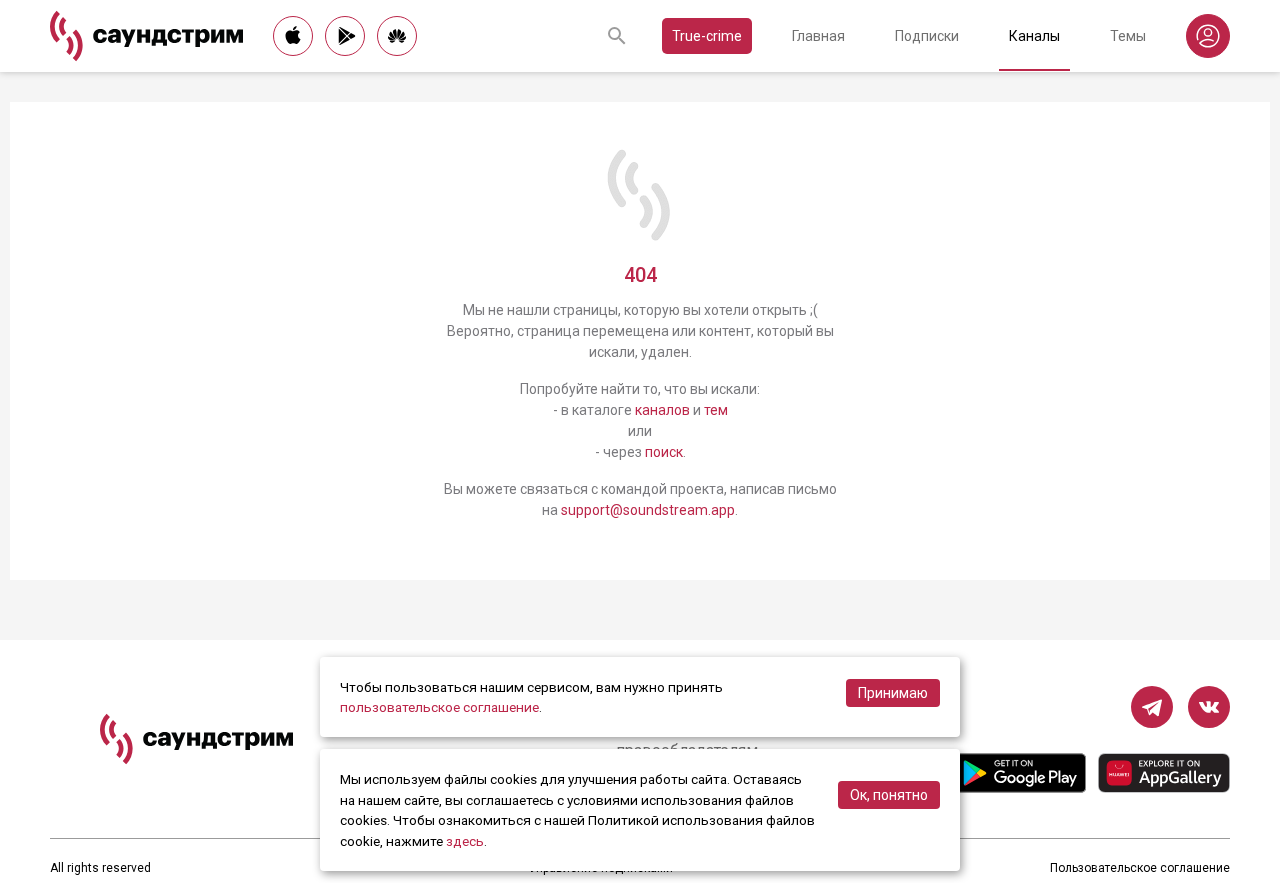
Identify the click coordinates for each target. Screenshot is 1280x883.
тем (716, 410)
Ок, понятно (889, 795)
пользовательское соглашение (439, 707)
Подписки (927, 36)
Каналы (1034, 36)
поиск (664, 452)
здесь (465, 841)
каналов (662, 410)
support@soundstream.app (648, 510)
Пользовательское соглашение (1140, 868)
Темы (1128, 36)
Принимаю (893, 693)
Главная (818, 36)
